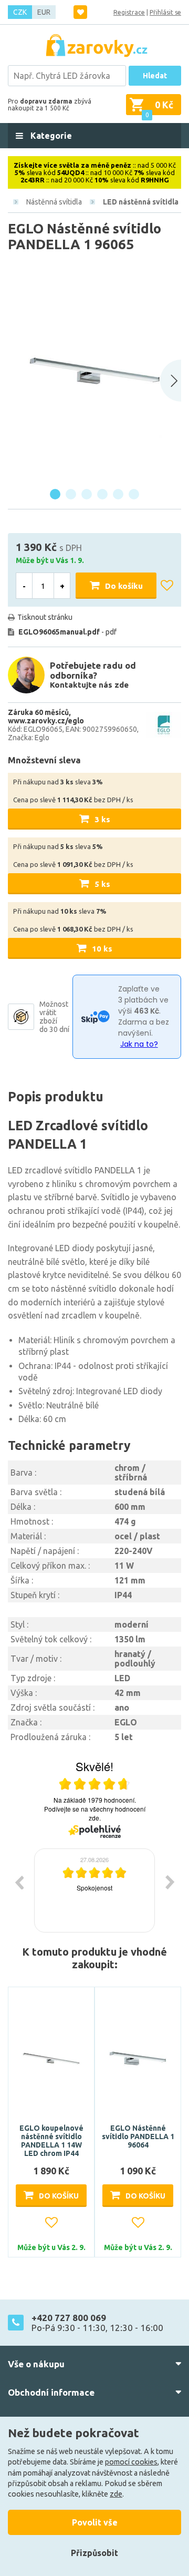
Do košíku (124, 586)
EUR (44, 12)
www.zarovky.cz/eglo (46, 721)
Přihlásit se (165, 12)
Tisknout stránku (45, 617)
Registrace (129, 12)
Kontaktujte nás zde (89, 685)
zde (116, 2494)
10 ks (102, 949)
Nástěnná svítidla (54, 202)
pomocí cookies (131, 2462)
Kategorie (50, 136)
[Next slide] (171, 381)
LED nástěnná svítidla (141, 202)
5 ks (102, 884)
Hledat (155, 76)
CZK (20, 12)
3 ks (102, 819)
